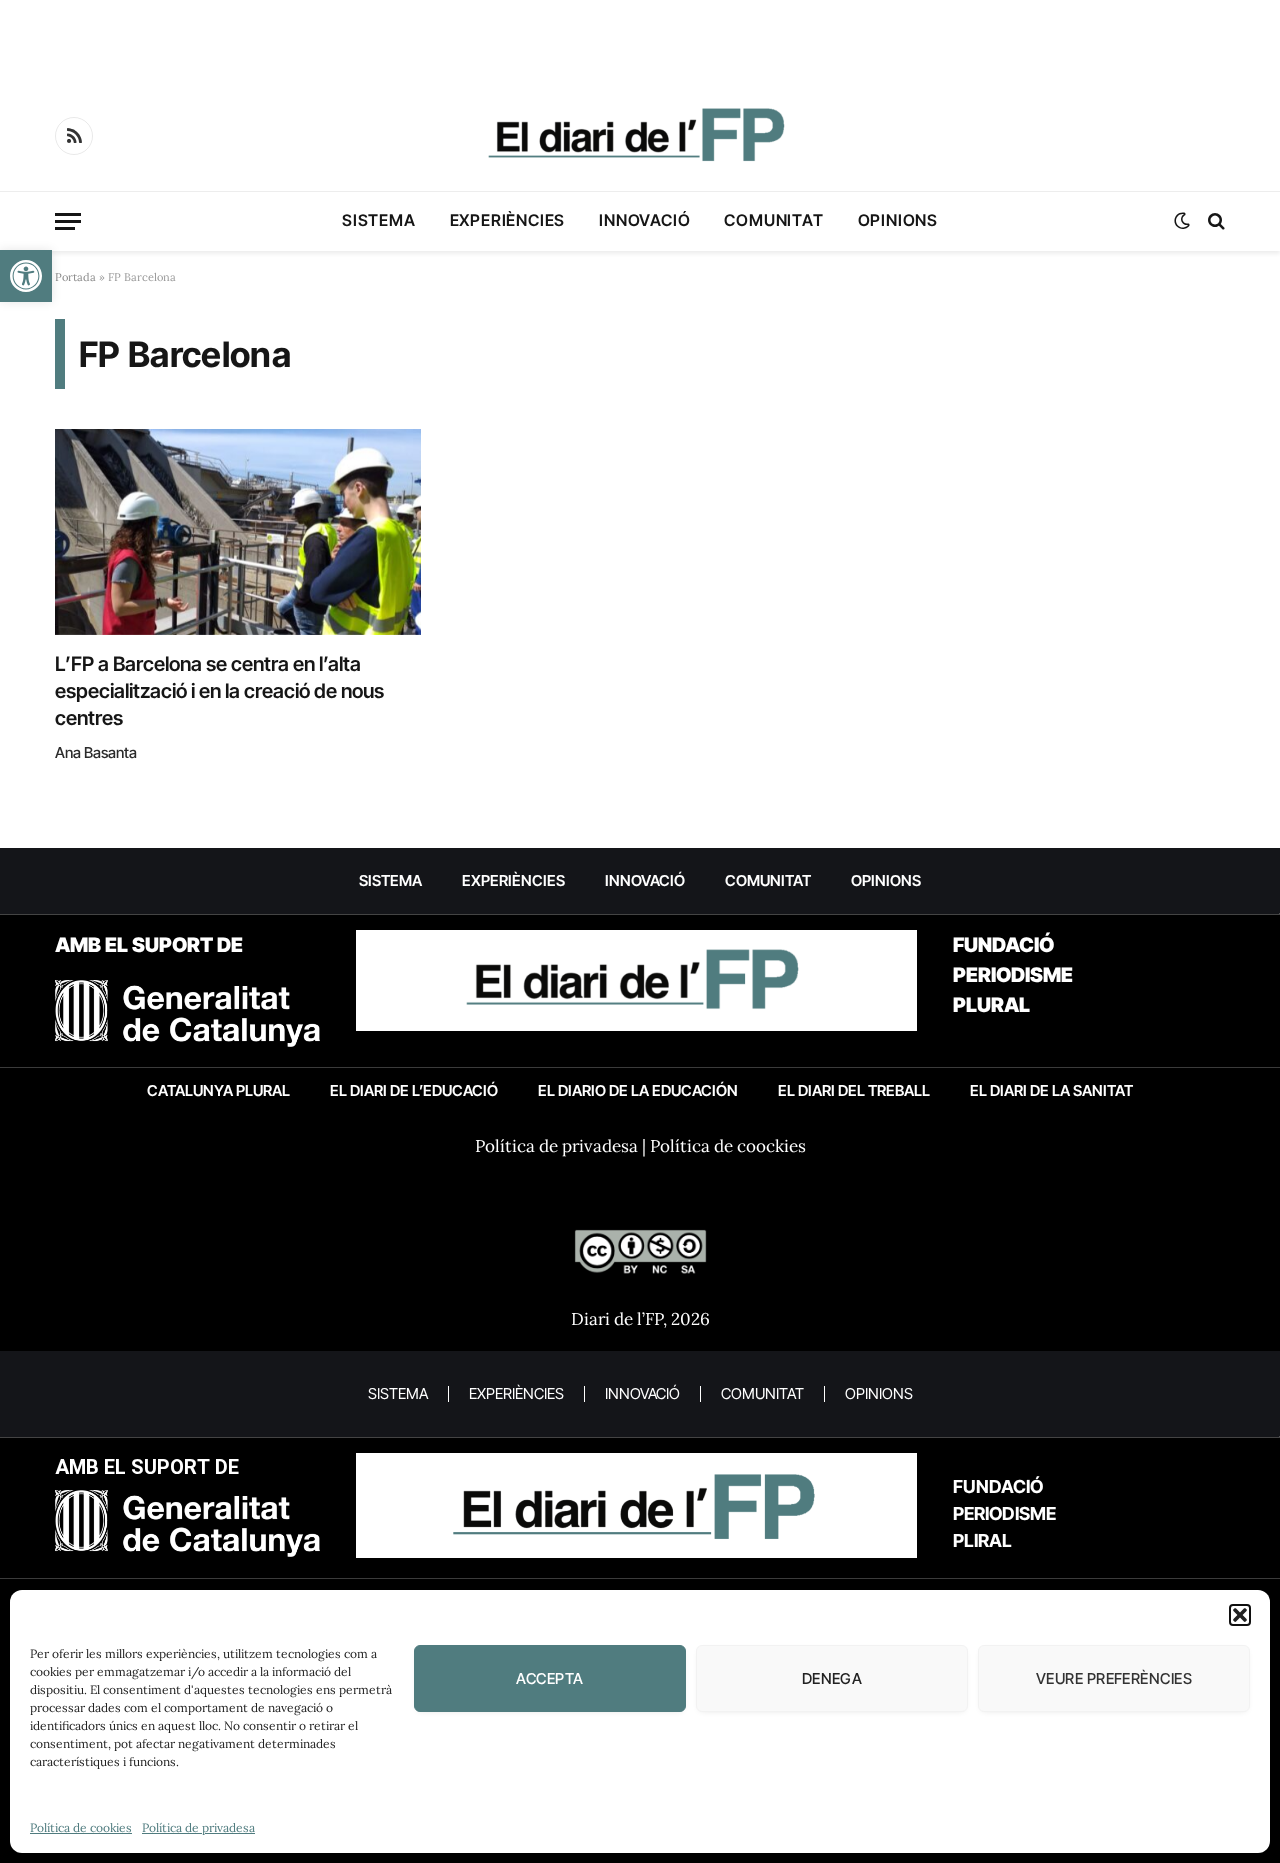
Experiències (508, 220)
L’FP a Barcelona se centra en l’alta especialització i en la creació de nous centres (219, 691)
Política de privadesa (198, 1827)
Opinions (898, 220)
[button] (26, 276)
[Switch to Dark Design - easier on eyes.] (1182, 221)
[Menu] (68, 221)
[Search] (1214, 221)
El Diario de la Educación (638, 1090)
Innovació (644, 220)
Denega (832, 1678)
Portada (75, 277)
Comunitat (773, 220)
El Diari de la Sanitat (1051, 1090)
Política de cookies (81, 1827)
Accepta (549, 1678)
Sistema (379, 220)
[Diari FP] (640, 136)
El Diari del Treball (854, 1090)
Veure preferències (1114, 1678)
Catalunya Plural (218, 1090)
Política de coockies (728, 1146)
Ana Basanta (96, 752)
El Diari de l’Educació (414, 1090)
